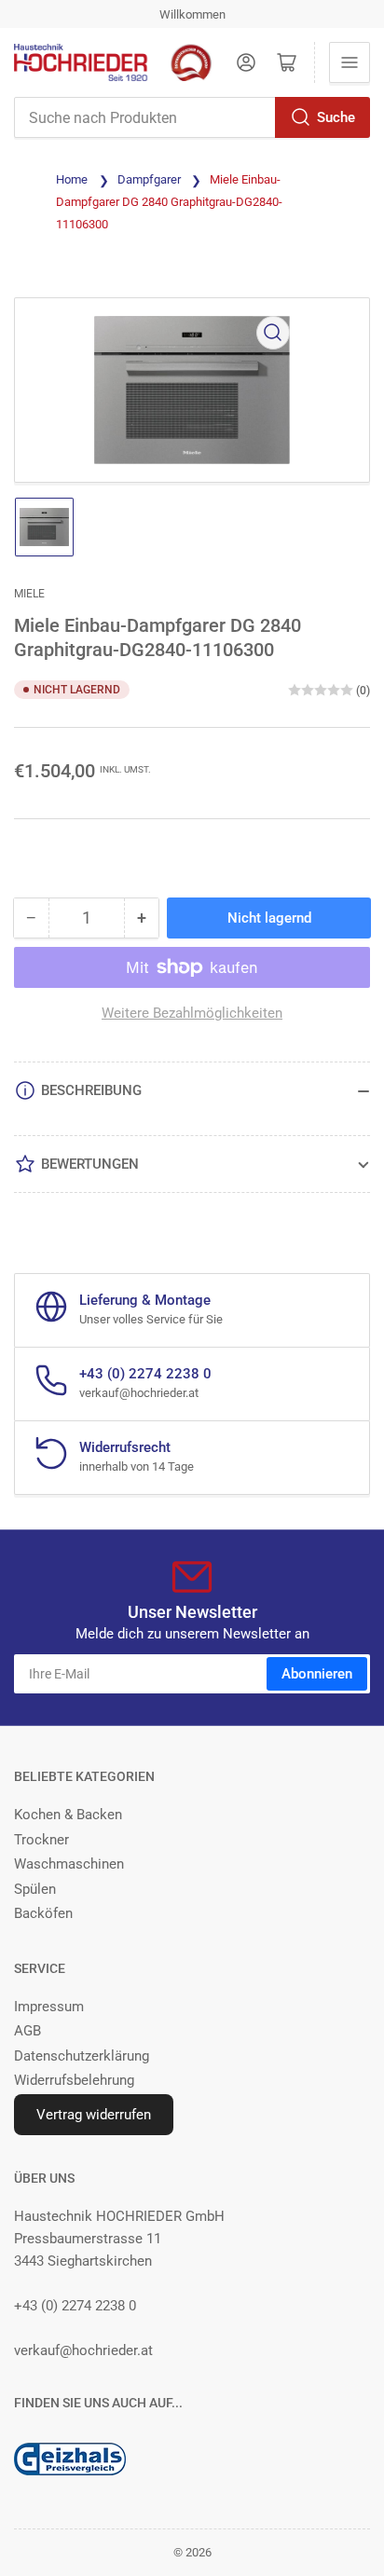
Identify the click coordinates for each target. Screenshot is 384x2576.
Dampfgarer (149, 179)
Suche (336, 117)
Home (72, 179)
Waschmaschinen (69, 1864)
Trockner (41, 1840)
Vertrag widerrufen (94, 2115)
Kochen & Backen (68, 1815)
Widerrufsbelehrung (74, 2080)
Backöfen (43, 1913)
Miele (29, 594)
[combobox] (192, 117)
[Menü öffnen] (350, 62)
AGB (27, 2031)
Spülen (35, 1889)
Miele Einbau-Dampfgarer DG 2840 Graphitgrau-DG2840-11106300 (169, 202)
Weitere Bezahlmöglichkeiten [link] (192, 1013)
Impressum (49, 2007)
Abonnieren (317, 1674)
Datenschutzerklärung (82, 2056)
